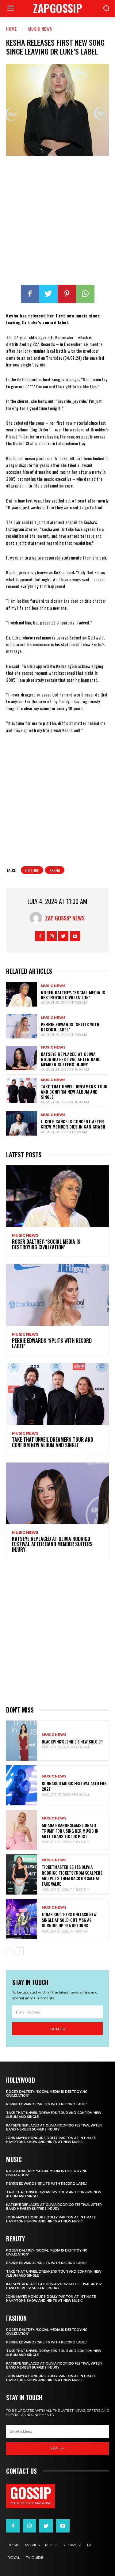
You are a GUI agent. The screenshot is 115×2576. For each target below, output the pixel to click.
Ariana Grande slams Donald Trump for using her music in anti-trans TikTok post (70, 1831)
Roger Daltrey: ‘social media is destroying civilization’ (73, 995)
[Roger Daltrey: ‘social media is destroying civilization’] (22, 994)
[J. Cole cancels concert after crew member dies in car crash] (22, 1123)
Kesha (55, 870)
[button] (106, 9)
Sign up (58, 2029)
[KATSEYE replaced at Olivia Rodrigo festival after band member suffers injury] (22, 1058)
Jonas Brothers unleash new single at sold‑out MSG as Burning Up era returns (69, 1920)
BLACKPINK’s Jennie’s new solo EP (72, 1741)
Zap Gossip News (65, 918)
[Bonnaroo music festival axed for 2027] (22, 1785)
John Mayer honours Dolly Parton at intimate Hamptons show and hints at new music (51, 2140)
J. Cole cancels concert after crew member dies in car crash (73, 1124)
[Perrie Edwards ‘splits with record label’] (22, 1026)
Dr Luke (32, 870)
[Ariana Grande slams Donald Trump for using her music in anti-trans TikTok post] (22, 1830)
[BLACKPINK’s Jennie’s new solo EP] (22, 1741)
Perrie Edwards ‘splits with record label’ (70, 1027)
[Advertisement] (57, 221)
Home (11, 29)
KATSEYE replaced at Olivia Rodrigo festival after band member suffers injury (71, 1059)
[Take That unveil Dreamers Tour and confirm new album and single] (22, 1091)
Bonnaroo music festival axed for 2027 (74, 1786)
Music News (40, 29)
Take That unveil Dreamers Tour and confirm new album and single (74, 1092)
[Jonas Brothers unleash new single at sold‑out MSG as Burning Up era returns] (22, 1919)
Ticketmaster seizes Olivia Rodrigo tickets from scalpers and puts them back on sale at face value (72, 1875)
